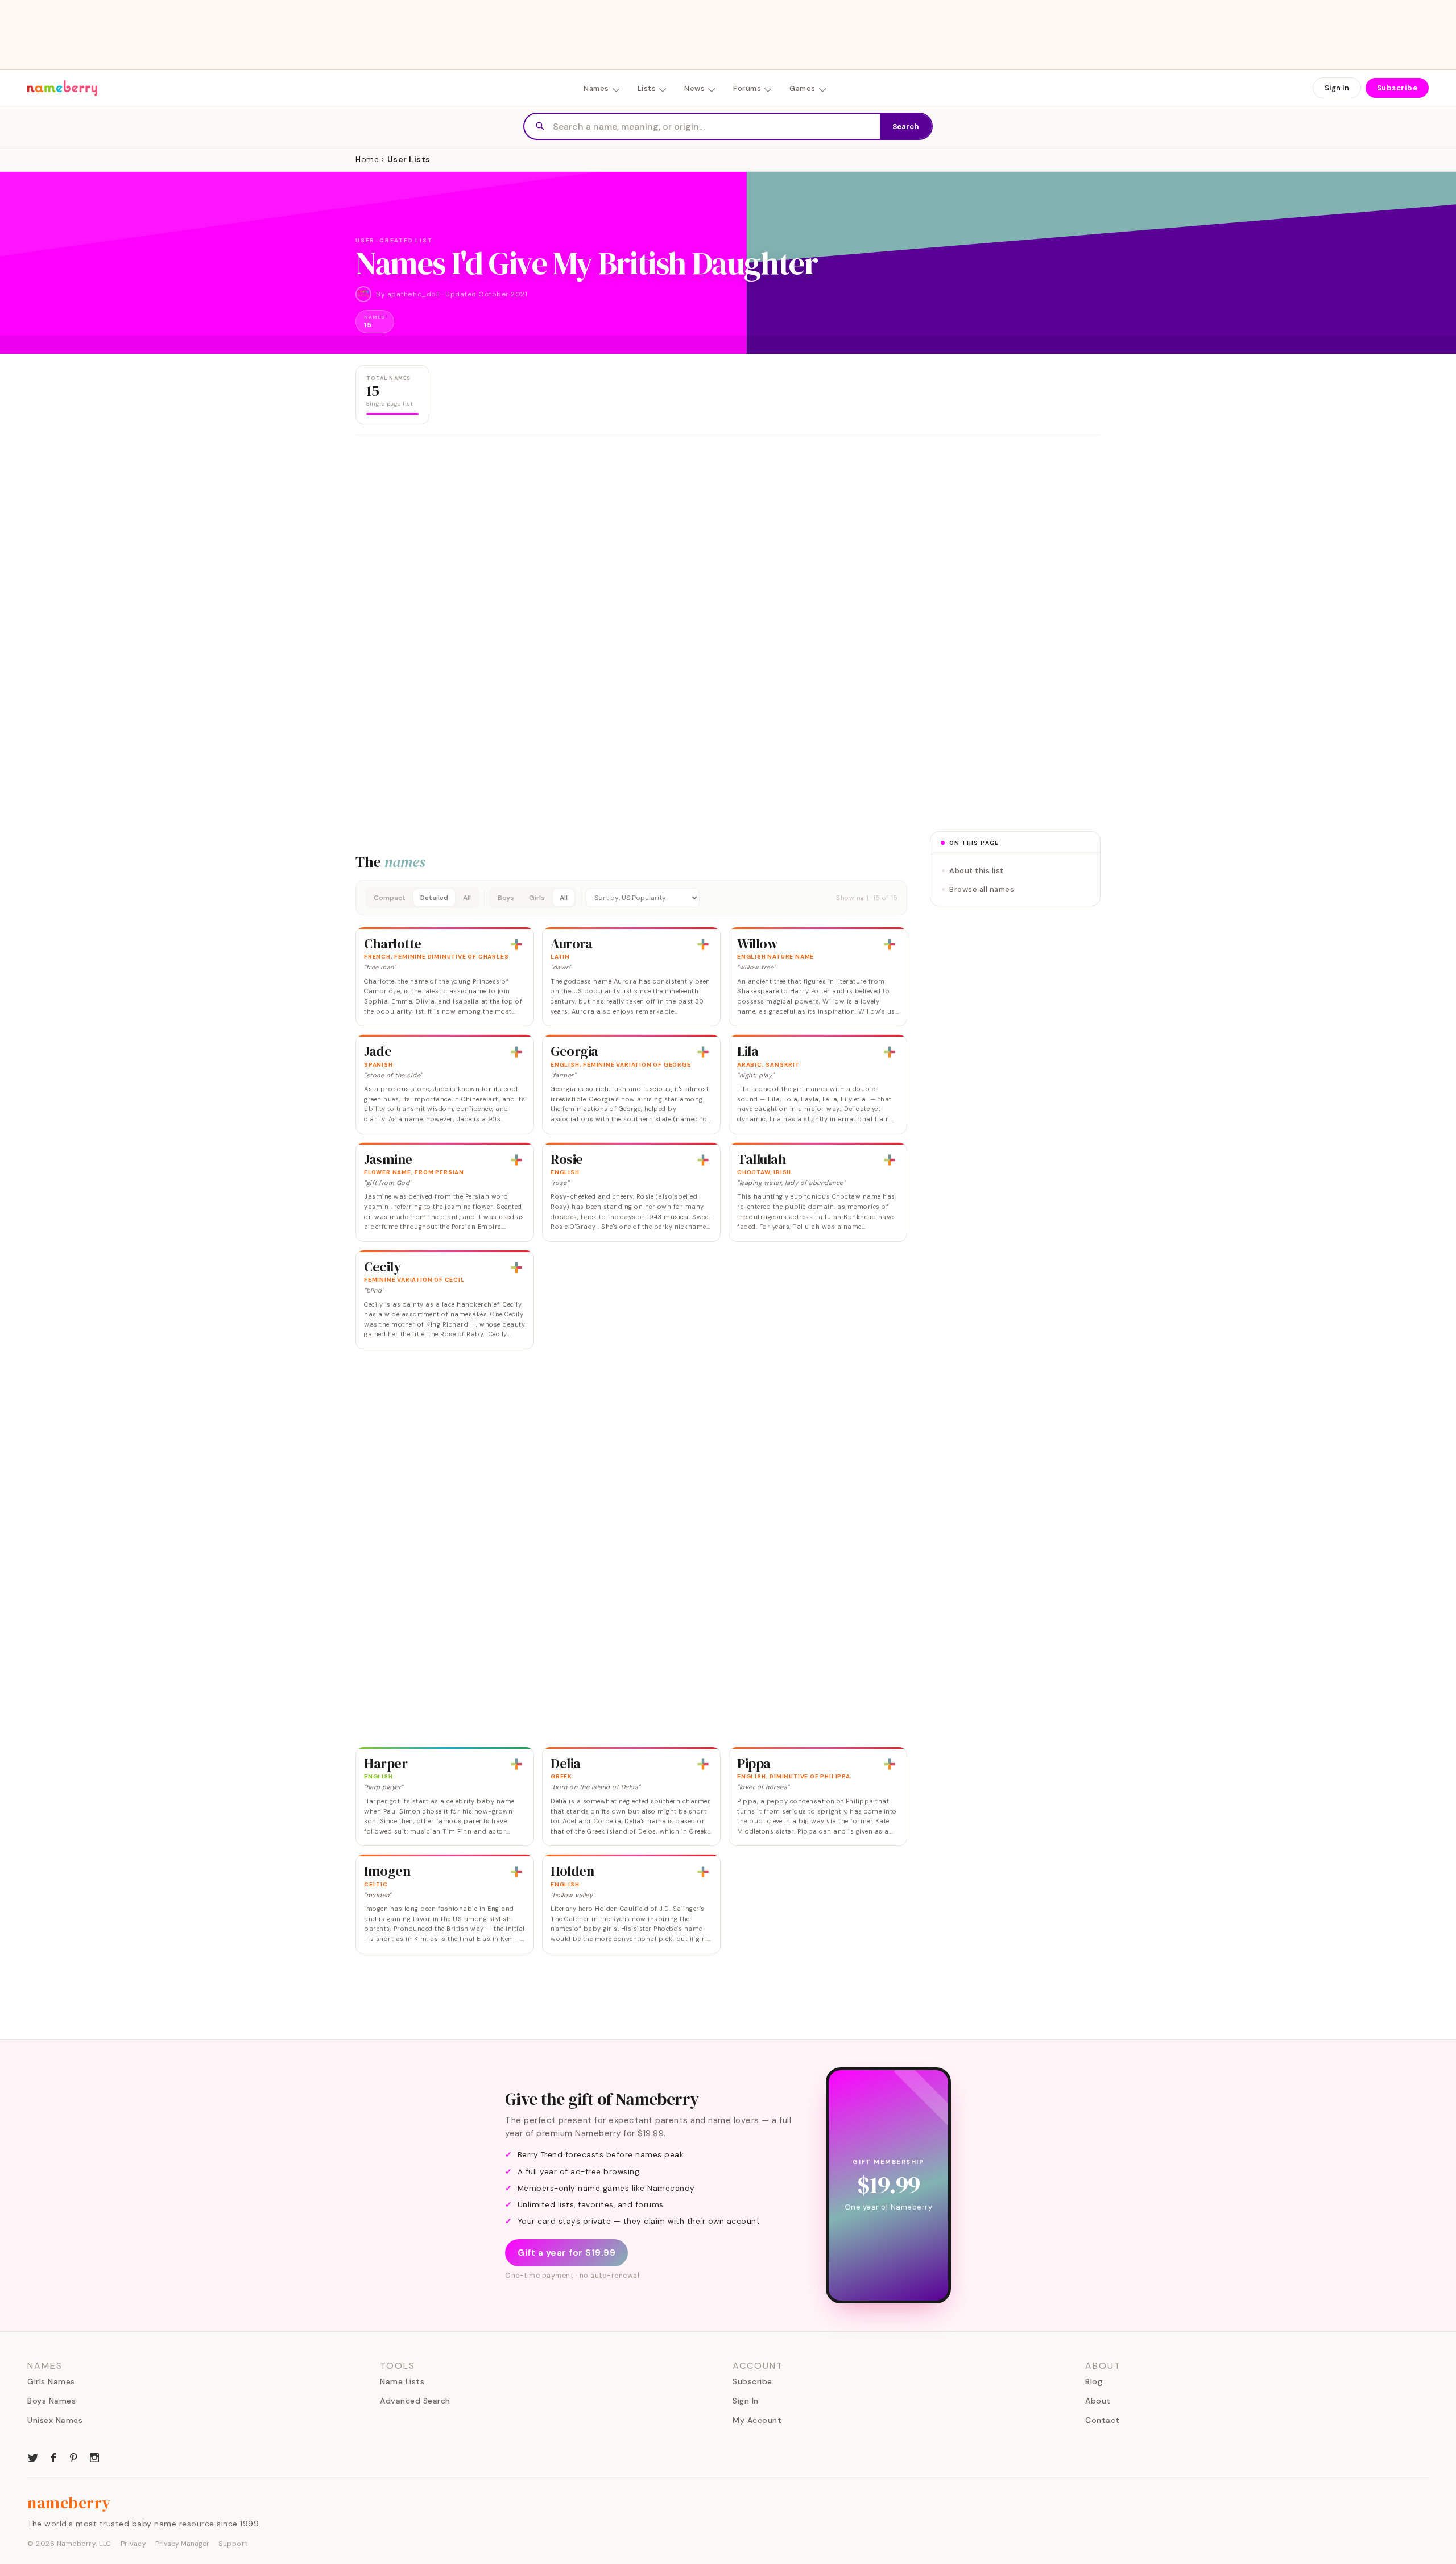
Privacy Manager (182, 2544)
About (1098, 2401)
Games (803, 88)
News (694, 88)
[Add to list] (516, 944)
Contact (1103, 2420)
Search (906, 127)
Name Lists (402, 2381)
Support (233, 2544)
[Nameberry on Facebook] (53, 2456)
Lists (647, 88)
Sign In (1337, 88)
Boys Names (51, 2401)
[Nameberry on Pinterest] (74, 2456)
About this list (977, 871)
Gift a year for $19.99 (566, 2253)
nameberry (69, 2503)
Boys (506, 898)
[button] (631, 898)
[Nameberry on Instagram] (94, 2456)
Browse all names (982, 889)
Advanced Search (415, 2401)
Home (367, 159)
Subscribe (1397, 88)
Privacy (134, 2544)
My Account (757, 2420)
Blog (1094, 2381)
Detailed (434, 898)
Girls (537, 898)
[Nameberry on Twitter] (33, 2456)
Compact (390, 898)
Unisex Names (55, 2420)
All (467, 898)
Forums (747, 88)
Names (596, 88)
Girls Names (51, 2381)
